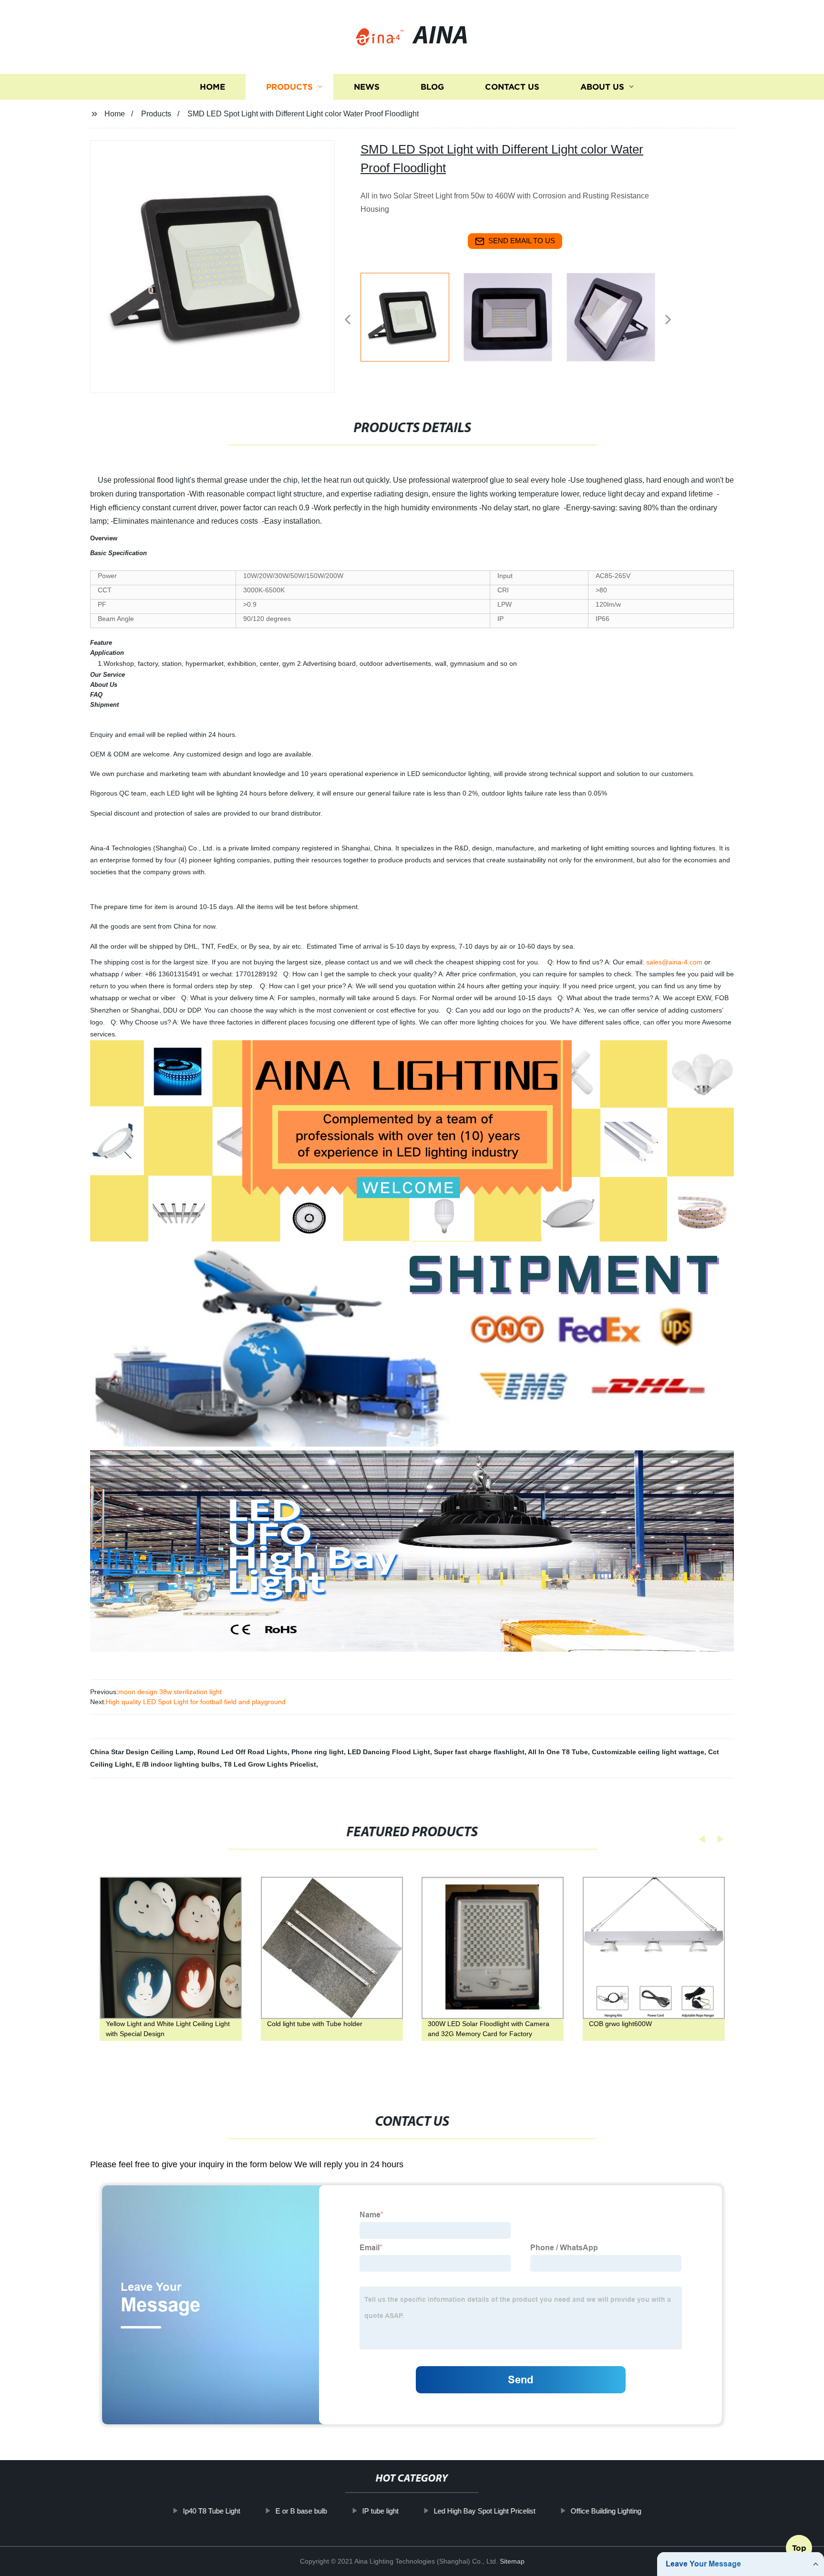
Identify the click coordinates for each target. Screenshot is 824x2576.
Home (212, 87)
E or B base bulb (301, 2511)
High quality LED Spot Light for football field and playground (196, 1702)
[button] (348, 320)
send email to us (522, 241)
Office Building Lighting (606, 2511)
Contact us (512, 87)
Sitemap (512, 2561)
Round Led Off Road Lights (242, 1752)
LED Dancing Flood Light (389, 1752)
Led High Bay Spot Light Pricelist (484, 2511)
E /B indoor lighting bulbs (178, 1764)
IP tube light (380, 2511)
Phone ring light (318, 1752)
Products (289, 87)
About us (602, 87)
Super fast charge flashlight (479, 1752)
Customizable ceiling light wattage (648, 1752)
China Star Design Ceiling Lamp (142, 1752)
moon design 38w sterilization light (170, 1692)
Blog (432, 87)
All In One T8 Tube (558, 1752)
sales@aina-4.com (674, 962)
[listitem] (412, 316)
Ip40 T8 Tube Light (211, 2511)
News (367, 87)
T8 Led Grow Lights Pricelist (270, 1764)
